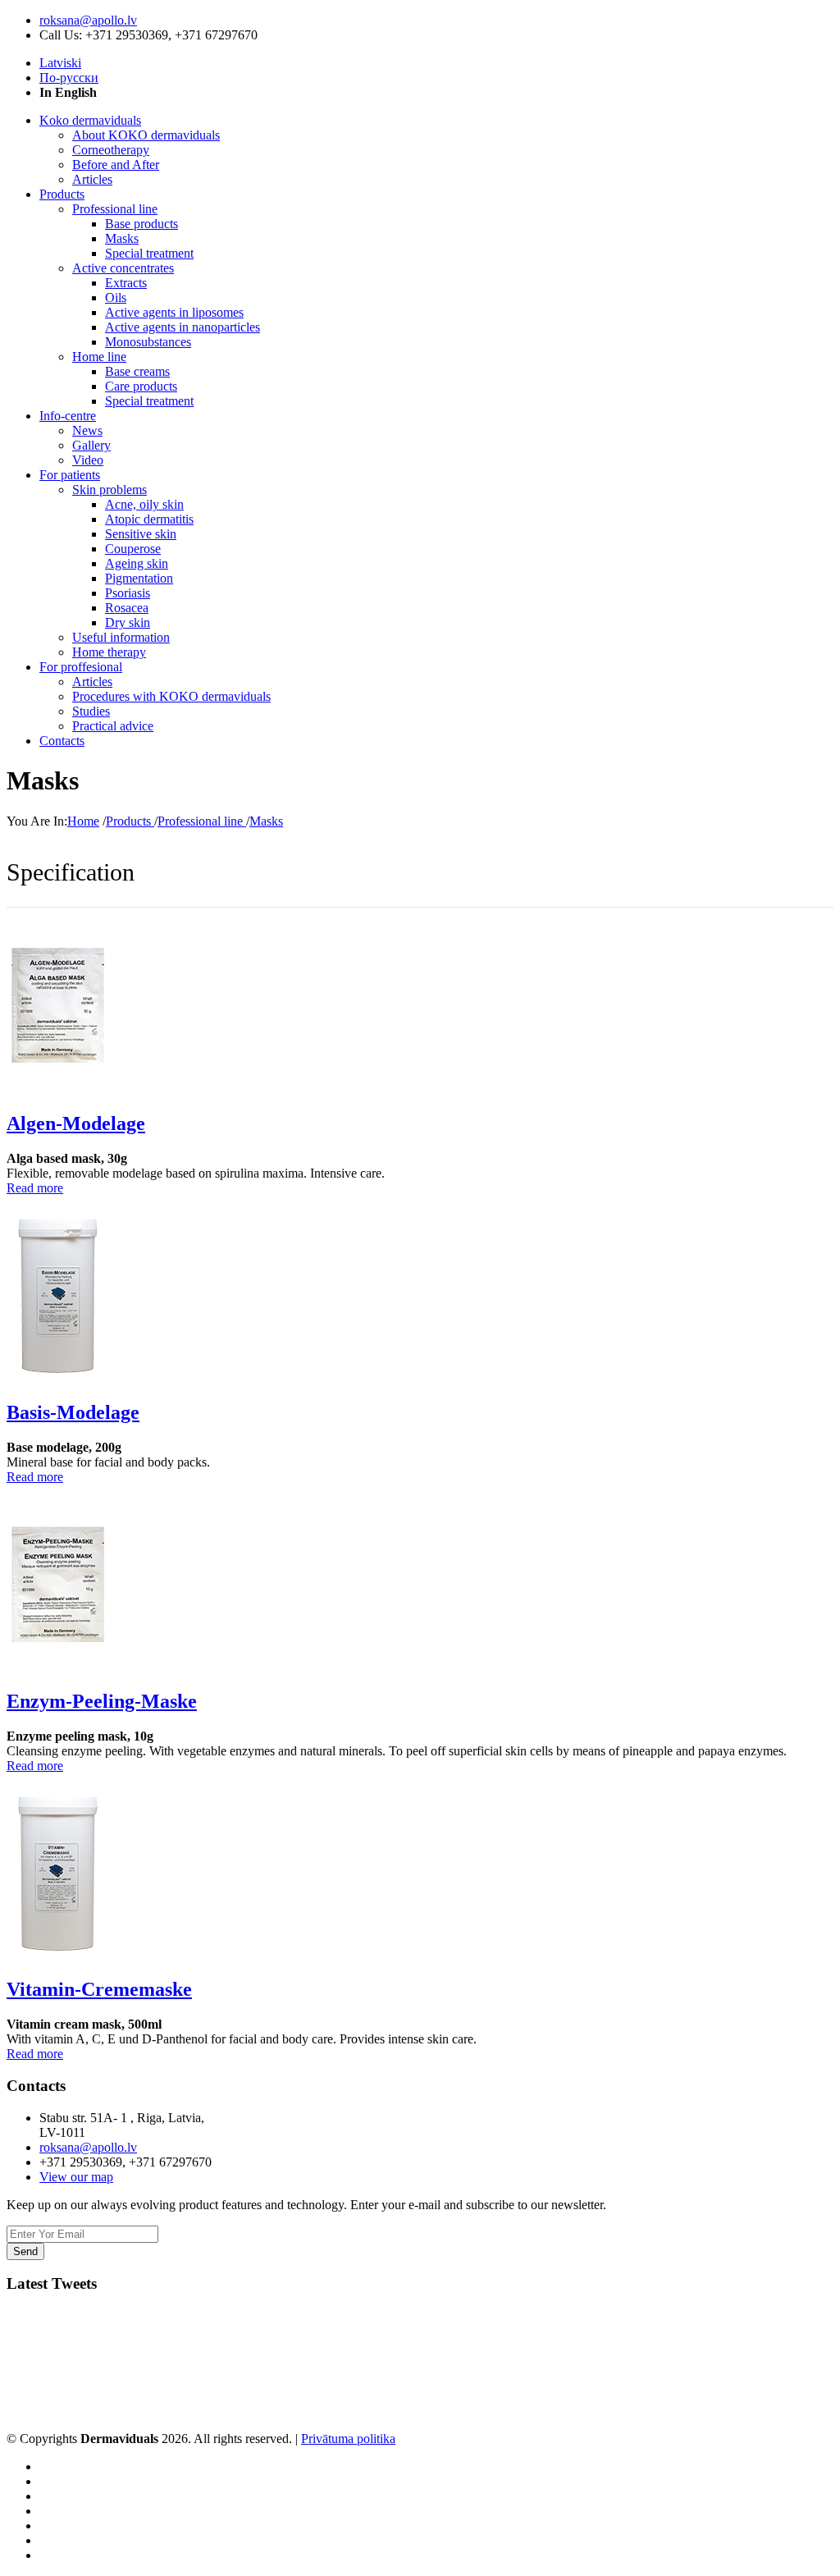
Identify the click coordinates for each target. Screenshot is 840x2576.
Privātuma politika (348, 2439)
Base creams (137, 371)
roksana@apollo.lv (88, 20)
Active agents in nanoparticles (183, 327)
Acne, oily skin (144, 504)
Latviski (60, 63)
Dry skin (128, 622)
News (87, 430)
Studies (91, 711)
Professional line (115, 209)
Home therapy (109, 652)
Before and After (116, 165)
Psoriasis (128, 593)
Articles (92, 179)
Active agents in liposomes (174, 312)
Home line (99, 357)
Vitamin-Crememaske (99, 1989)
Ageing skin (137, 563)
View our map (76, 2177)
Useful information (121, 637)
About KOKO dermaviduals (146, 135)
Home (83, 821)
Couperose (133, 549)
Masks (122, 238)
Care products (141, 386)
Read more (35, 1188)
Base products (142, 224)
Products (130, 821)
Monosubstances (148, 342)
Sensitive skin (141, 534)
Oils (116, 297)
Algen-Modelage (76, 1123)
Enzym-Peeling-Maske (102, 1701)
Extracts (126, 283)
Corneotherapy (111, 150)
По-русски (69, 78)
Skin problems (110, 490)
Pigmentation (139, 578)
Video (88, 460)
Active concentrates (123, 268)
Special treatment (149, 253)
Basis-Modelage (73, 1412)
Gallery (91, 445)
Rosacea (127, 608)
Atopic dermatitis (149, 519)
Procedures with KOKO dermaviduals (171, 696)
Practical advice (113, 726)
